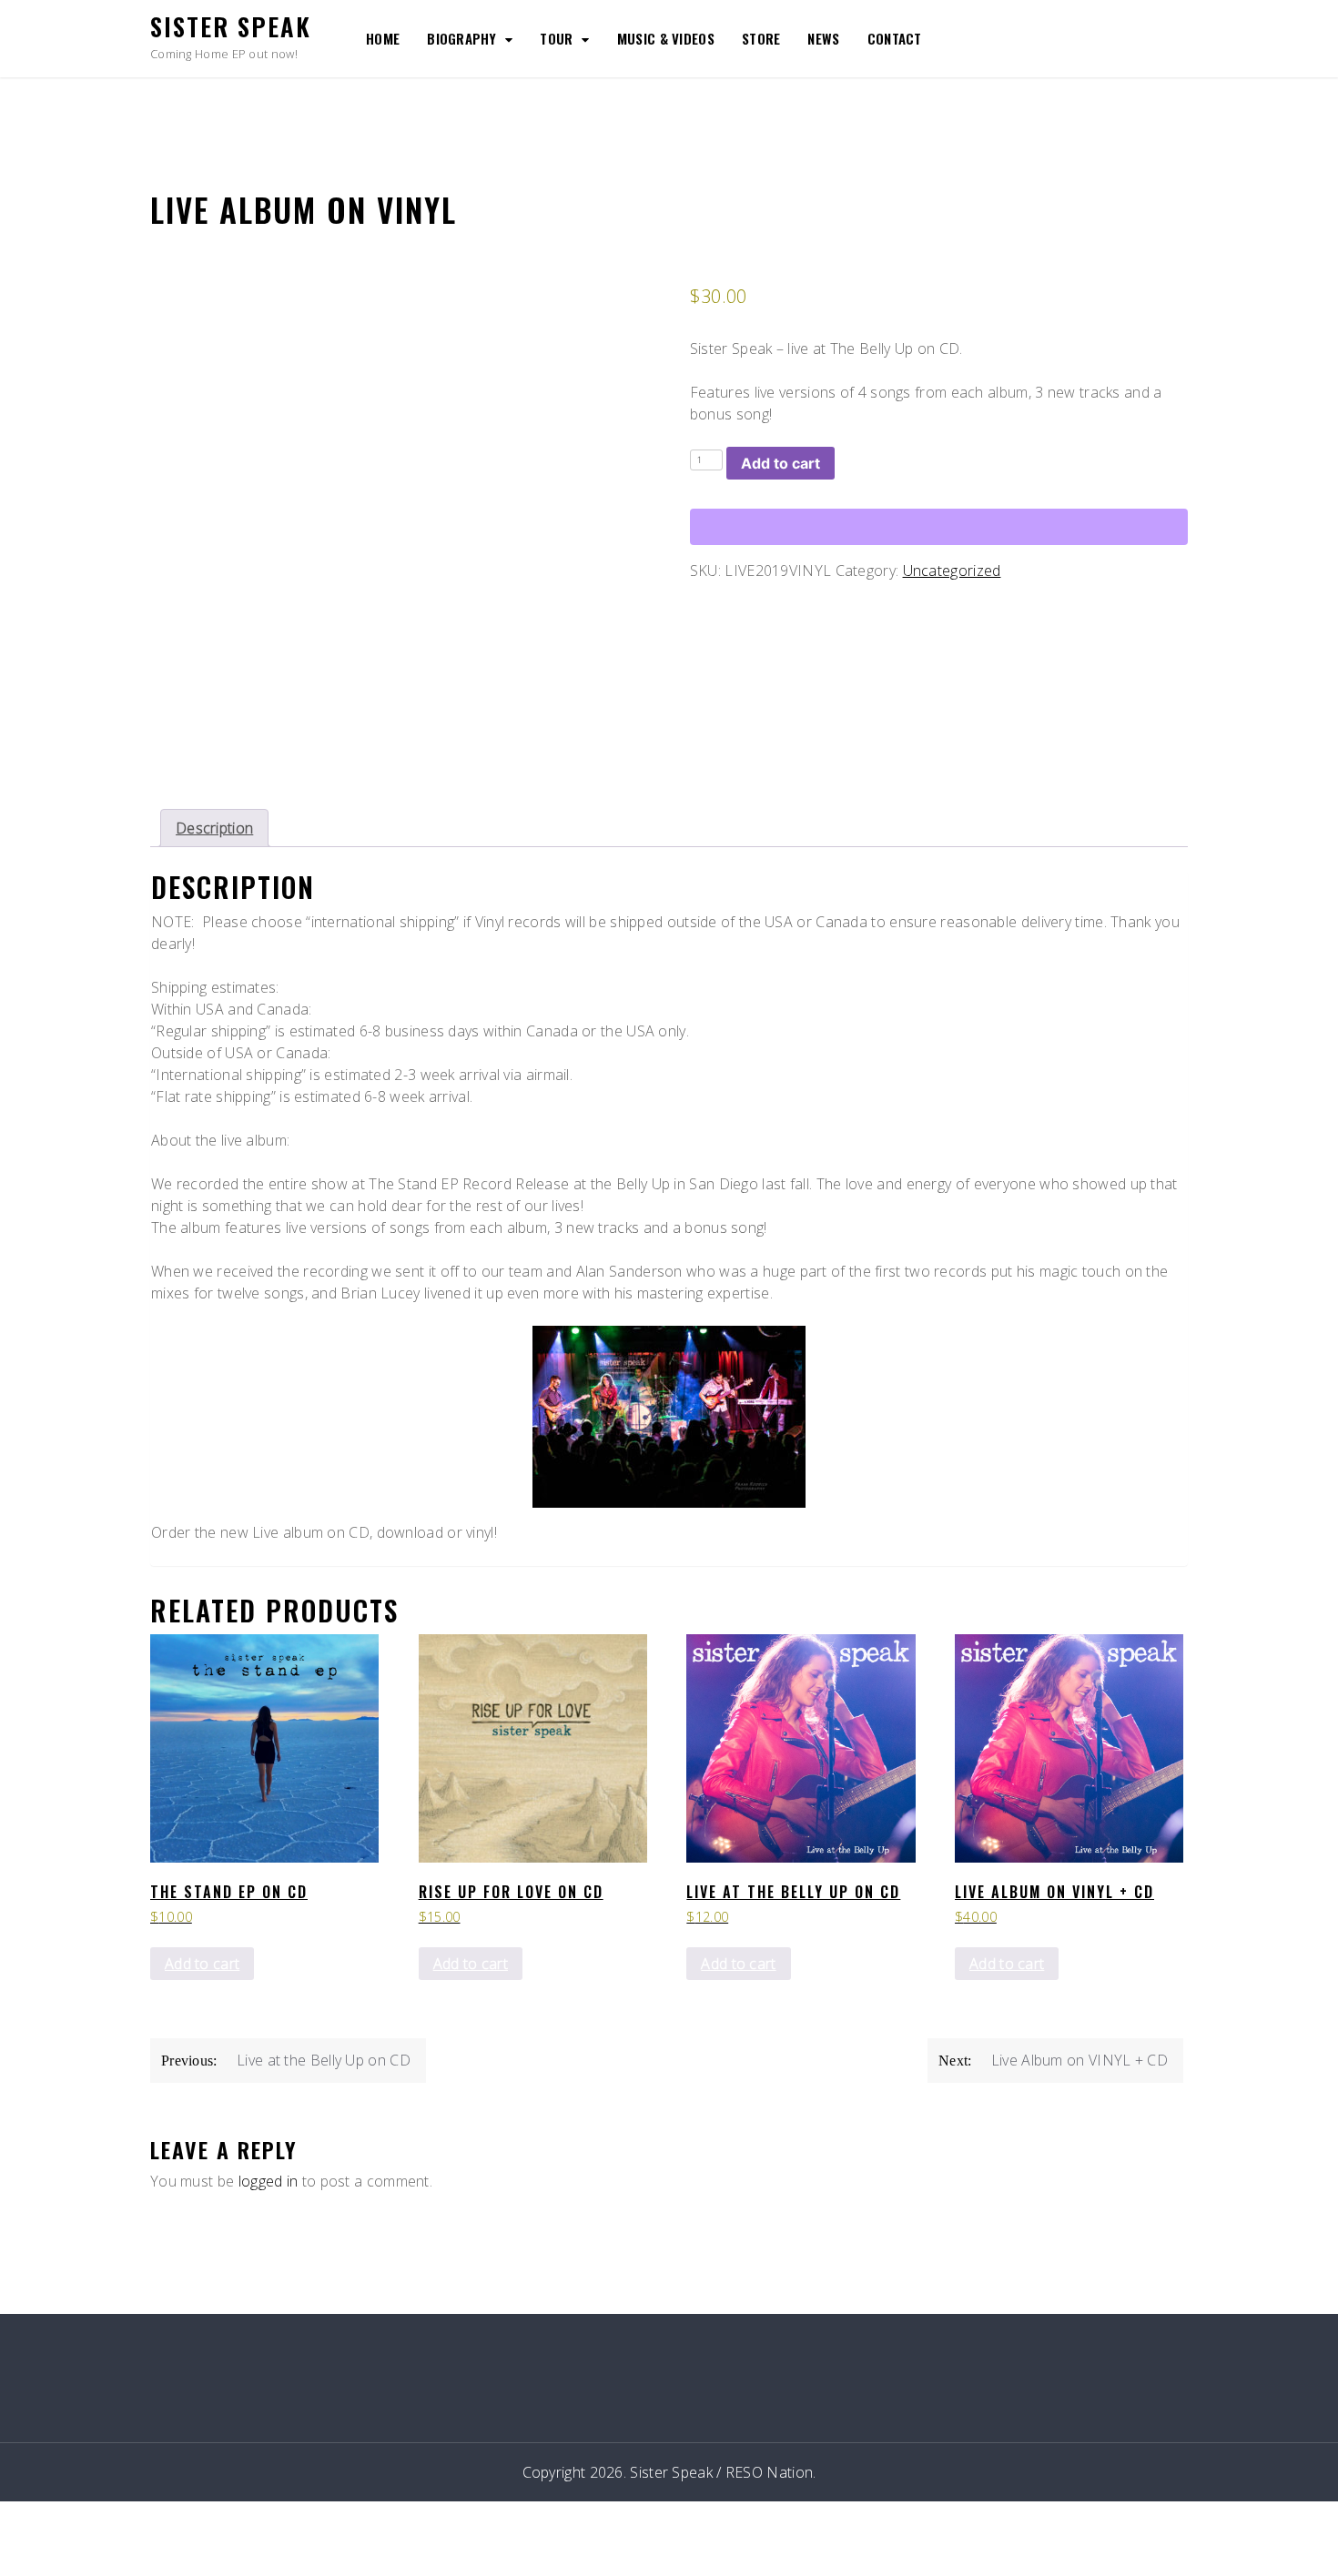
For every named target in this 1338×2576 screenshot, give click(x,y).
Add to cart (780, 463)
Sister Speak (231, 26)
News (823, 38)
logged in (269, 2181)
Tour (556, 38)
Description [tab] (214, 828)
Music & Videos (666, 38)
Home (383, 38)
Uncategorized (952, 571)
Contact (895, 38)
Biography (461, 38)
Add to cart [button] (202, 1964)
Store (761, 38)
